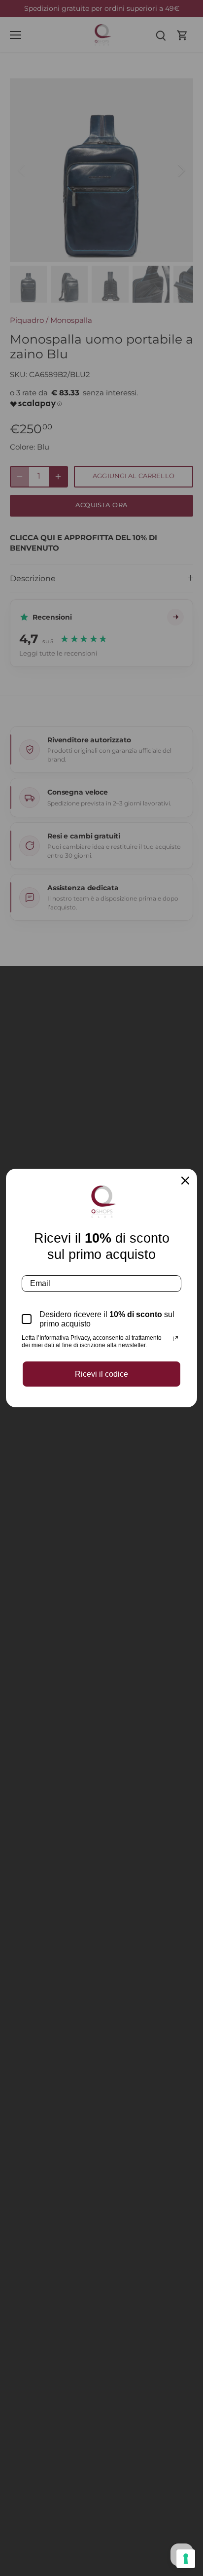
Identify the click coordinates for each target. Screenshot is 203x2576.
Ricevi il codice (101, 1374)
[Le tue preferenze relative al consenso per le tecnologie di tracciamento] (186, 2559)
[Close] (185, 1181)
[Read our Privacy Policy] (175, 1339)
